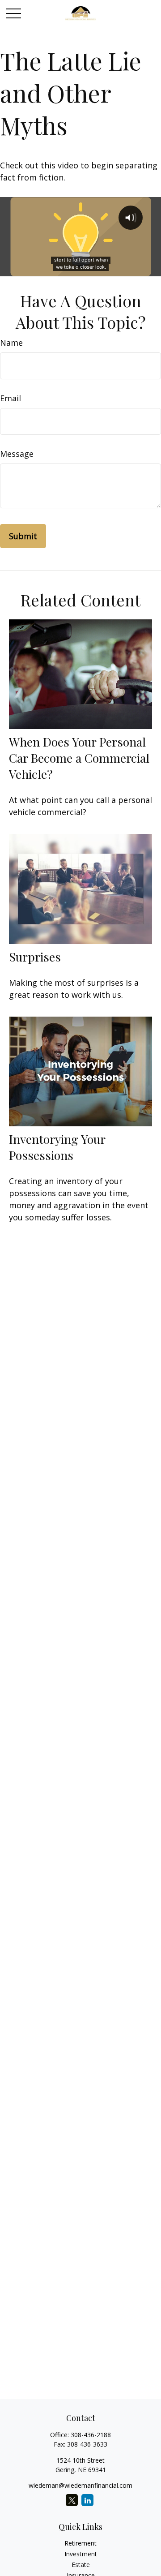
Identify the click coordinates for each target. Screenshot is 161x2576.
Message (17, 454)
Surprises (35, 957)
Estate (81, 2565)
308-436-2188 (91, 2435)
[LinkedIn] (87, 2500)
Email (11, 398)
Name (11, 343)
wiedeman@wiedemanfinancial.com (80, 2485)
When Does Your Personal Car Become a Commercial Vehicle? (79, 758)
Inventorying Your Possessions (57, 1147)
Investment (81, 2554)
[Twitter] (72, 2500)
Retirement (80, 2543)
